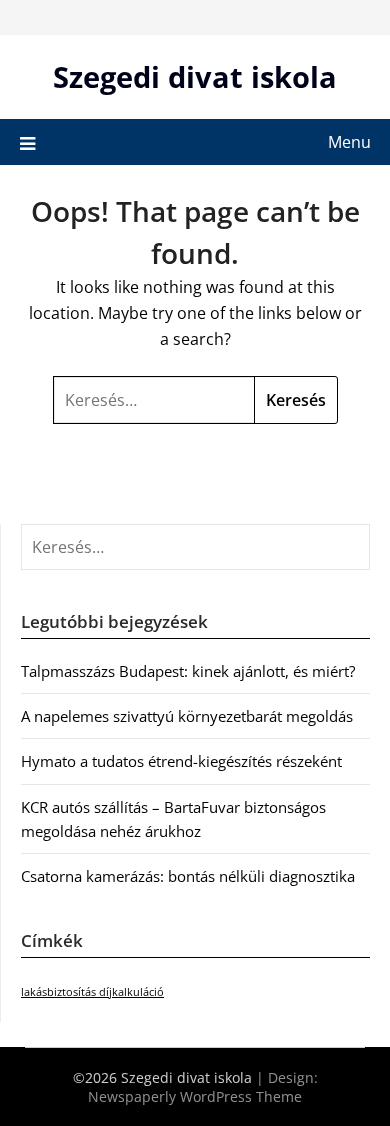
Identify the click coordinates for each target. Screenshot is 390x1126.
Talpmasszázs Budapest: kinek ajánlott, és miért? (188, 671)
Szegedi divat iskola (195, 76)
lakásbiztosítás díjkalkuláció (92, 992)
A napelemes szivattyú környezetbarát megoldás (187, 716)
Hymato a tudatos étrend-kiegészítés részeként (181, 761)
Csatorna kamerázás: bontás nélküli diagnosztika (188, 876)
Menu (349, 142)
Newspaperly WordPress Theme (195, 1096)
